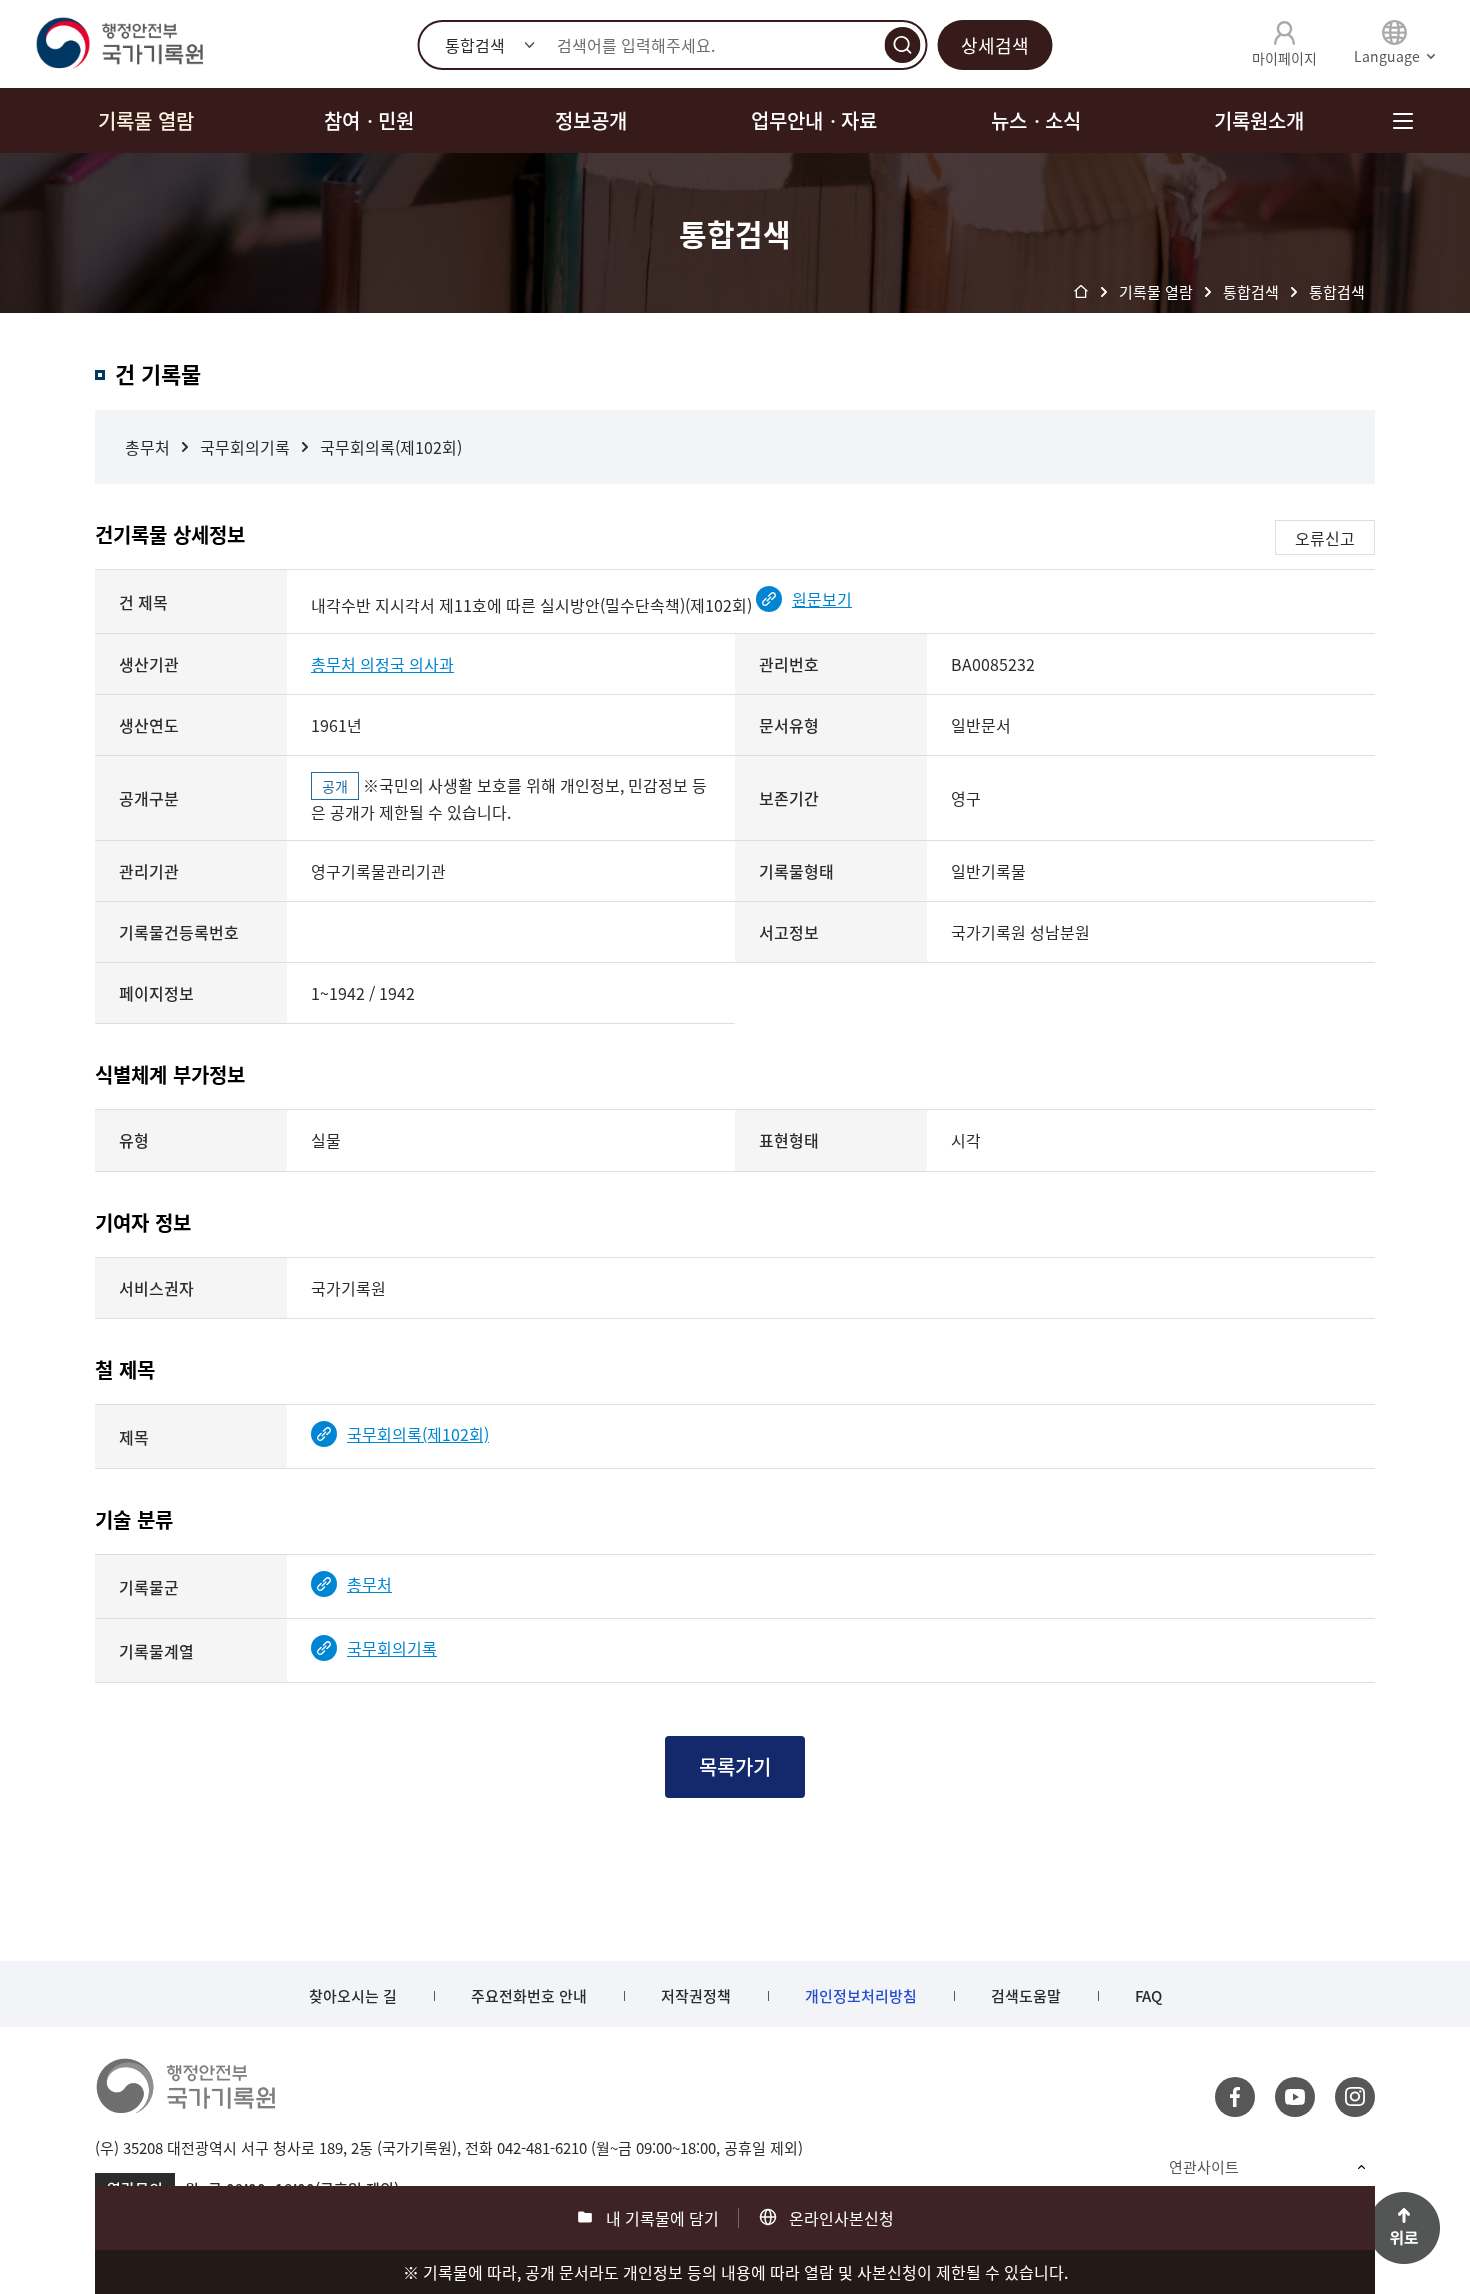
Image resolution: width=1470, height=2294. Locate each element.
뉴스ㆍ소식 (1036, 120)
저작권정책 (696, 1996)
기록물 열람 (146, 120)
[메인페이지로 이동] (119, 44)
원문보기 (822, 599)
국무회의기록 (245, 447)
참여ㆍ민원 (369, 120)
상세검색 (995, 45)
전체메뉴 (1402, 120)
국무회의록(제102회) (391, 447)
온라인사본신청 (841, 2218)
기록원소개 (1259, 120)
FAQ (1148, 1996)
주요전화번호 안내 (529, 1996)
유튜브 (1295, 2097)
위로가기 (1404, 2228)
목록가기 (735, 1766)
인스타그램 (1355, 2097)
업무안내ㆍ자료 (814, 120)
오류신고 (1325, 538)
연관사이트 (1204, 2167)
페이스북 (1235, 2097)
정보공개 (591, 120)
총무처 (147, 447)
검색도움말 (1026, 1996)
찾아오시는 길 (353, 1996)
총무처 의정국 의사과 (382, 664)
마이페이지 (1284, 58)
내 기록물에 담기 (662, 2218)
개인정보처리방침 (861, 1996)
